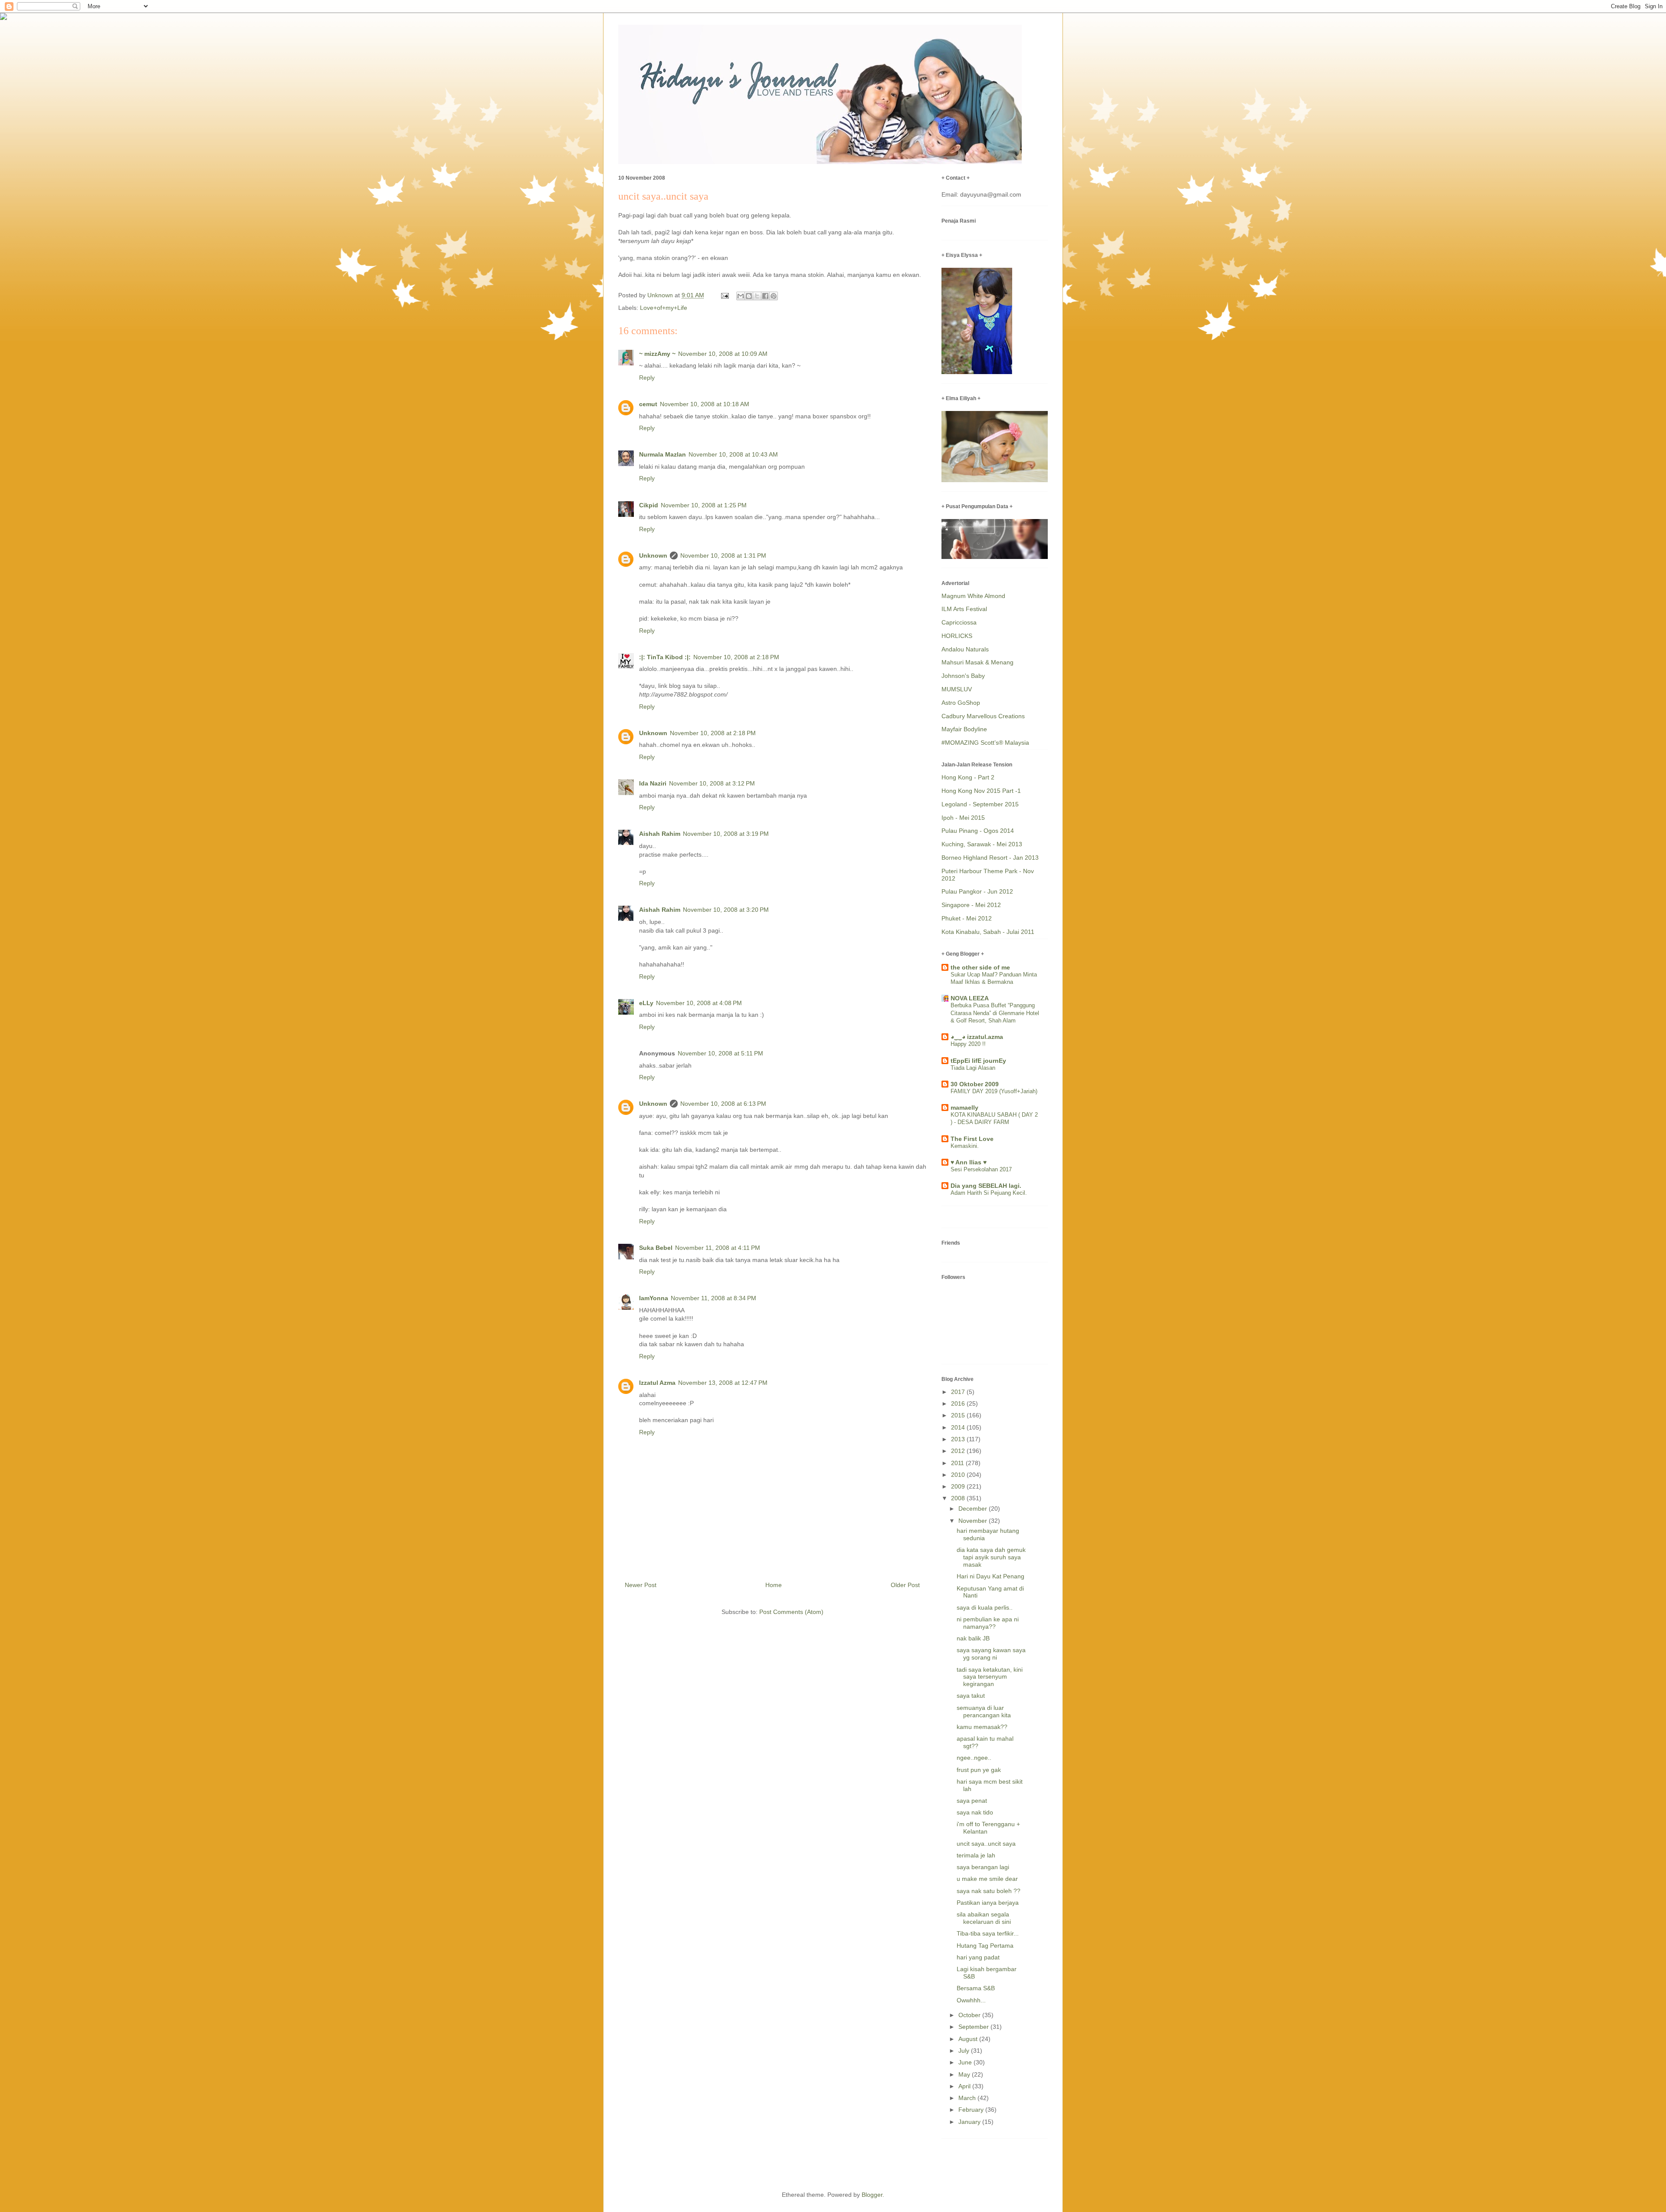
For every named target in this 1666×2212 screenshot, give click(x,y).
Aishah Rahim (660, 834)
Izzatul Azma (657, 1383)
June (966, 2062)
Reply (647, 378)
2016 (959, 1403)
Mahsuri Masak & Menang (977, 662)
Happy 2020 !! (968, 1044)
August (969, 2039)
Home (774, 1585)
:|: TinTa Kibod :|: (665, 657)
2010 (959, 1475)
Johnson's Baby (963, 676)
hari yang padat (978, 1957)
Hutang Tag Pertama (985, 1946)
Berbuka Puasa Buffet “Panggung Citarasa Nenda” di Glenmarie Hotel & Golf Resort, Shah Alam (995, 1013)
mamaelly (964, 1108)
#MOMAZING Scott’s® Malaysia (985, 743)
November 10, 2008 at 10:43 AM (733, 454)
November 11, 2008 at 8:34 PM (713, 1298)
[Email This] (741, 296)
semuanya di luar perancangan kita (984, 1711)
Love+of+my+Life (664, 308)
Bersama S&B (976, 1988)
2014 (959, 1427)
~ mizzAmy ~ (657, 354)
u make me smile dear (987, 1879)
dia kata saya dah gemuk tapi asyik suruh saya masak (991, 1557)
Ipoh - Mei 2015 (963, 818)
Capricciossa (959, 622)
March (968, 2098)
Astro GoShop (961, 703)
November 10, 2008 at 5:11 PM (720, 1053)
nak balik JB (973, 1638)
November (974, 1521)
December (974, 1509)
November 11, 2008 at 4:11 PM (718, 1248)
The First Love (972, 1139)
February (972, 2110)
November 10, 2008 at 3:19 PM (726, 834)
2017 (959, 1392)
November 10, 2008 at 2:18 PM (736, 657)
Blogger (872, 2195)
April (965, 2086)
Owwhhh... (971, 2000)
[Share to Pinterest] (774, 296)
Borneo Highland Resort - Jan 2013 (990, 858)
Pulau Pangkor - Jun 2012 (977, 891)
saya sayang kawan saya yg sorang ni (991, 1654)
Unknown (653, 555)
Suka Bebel (656, 1248)
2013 (959, 1439)
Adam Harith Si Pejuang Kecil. (989, 1193)
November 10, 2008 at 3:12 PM (712, 783)
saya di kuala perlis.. (985, 1607)
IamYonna (654, 1298)
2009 (959, 1486)
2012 (959, 1451)
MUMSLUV (957, 689)
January (970, 2122)
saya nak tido (975, 1812)
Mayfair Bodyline (964, 729)
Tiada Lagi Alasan (973, 1068)
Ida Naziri (653, 783)
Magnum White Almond (973, 596)
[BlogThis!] (749, 296)
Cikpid (649, 505)
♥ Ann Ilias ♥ (969, 1162)
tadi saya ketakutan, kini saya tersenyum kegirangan (990, 1677)
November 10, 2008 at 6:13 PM (723, 1104)
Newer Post (641, 1585)
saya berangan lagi (983, 1867)
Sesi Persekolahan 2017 (981, 1169)
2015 (959, 1415)
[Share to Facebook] (765, 296)
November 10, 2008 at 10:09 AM (723, 354)
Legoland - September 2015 (980, 804)
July (965, 2051)
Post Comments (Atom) (791, 1612)
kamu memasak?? (982, 1727)
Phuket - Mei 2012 (967, 918)
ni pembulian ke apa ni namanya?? (988, 1623)
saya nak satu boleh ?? (989, 1891)
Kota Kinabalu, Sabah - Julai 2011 (988, 932)
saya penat (972, 1801)
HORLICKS (957, 636)
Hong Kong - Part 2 (968, 777)
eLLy (646, 1003)
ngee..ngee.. (974, 1758)
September (974, 2027)
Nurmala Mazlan (662, 454)
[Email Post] (724, 295)
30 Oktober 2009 (975, 1084)
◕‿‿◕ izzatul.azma (977, 1037)
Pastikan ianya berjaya (988, 1903)
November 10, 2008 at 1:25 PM (704, 505)
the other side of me (980, 967)
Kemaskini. (965, 1146)
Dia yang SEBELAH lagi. (986, 1186)
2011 (958, 1463)
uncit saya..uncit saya (986, 1844)
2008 (959, 1498)
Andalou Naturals (965, 649)
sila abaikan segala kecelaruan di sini (984, 1918)
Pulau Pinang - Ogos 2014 (978, 831)
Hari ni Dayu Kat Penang (990, 1576)
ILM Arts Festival (964, 609)
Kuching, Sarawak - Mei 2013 (982, 844)
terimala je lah (976, 1855)
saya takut (971, 1696)
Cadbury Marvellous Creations (983, 716)
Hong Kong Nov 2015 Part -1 (981, 791)
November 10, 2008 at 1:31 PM (723, 555)
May (965, 2074)
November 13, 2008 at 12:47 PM (723, 1383)
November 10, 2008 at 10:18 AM (705, 404)
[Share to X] (757, 296)
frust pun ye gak (979, 1770)
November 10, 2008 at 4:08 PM (699, 1003)
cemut (648, 404)
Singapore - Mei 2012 (971, 905)
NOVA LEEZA (970, 998)
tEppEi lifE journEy (978, 1061)
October (970, 2015)
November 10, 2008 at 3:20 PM (726, 910)
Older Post (905, 1585)
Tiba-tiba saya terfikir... (988, 1933)
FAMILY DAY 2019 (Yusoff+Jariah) (994, 1091)
